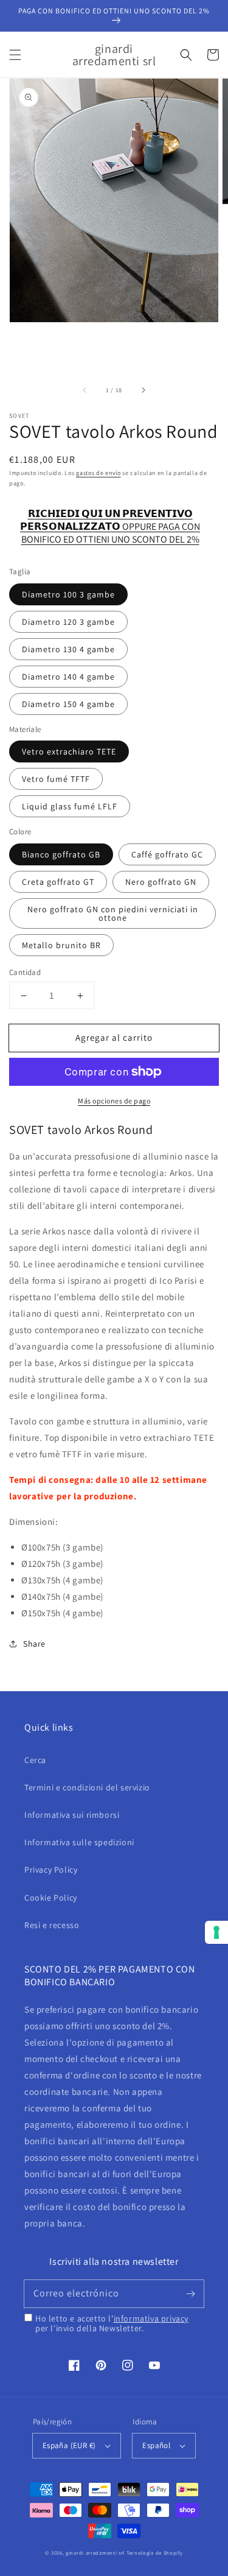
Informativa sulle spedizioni (79, 1842)
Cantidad (25, 972)
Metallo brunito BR (61, 945)
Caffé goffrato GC (167, 854)
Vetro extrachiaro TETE (69, 751)
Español (156, 2445)
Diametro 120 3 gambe (68, 622)
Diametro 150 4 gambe (68, 704)
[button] (15, 55)
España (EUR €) (69, 2445)
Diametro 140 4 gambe (68, 677)
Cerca (35, 1760)
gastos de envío (98, 473)
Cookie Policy (51, 1898)
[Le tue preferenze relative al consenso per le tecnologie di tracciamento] (216, 1932)
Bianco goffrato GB (61, 854)
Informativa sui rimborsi (72, 1815)
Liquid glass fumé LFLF (70, 806)
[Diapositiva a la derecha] (143, 390)
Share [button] (34, 1644)
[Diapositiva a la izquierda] (85, 390)
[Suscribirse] (190, 2293)
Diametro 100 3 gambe (68, 594)
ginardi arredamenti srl (95, 2553)
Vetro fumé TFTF (56, 779)
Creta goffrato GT (58, 882)
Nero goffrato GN (161, 882)
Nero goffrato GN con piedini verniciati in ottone (113, 913)
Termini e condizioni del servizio (87, 1787)
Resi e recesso (52, 1925)
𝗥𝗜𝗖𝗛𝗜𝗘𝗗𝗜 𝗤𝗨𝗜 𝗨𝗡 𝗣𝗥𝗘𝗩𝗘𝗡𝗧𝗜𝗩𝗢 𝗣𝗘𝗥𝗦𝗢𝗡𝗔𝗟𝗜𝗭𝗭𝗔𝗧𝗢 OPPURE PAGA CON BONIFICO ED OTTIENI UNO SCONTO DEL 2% (110, 520)
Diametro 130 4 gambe (68, 649)
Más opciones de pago (114, 1101)
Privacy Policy (51, 1870)
